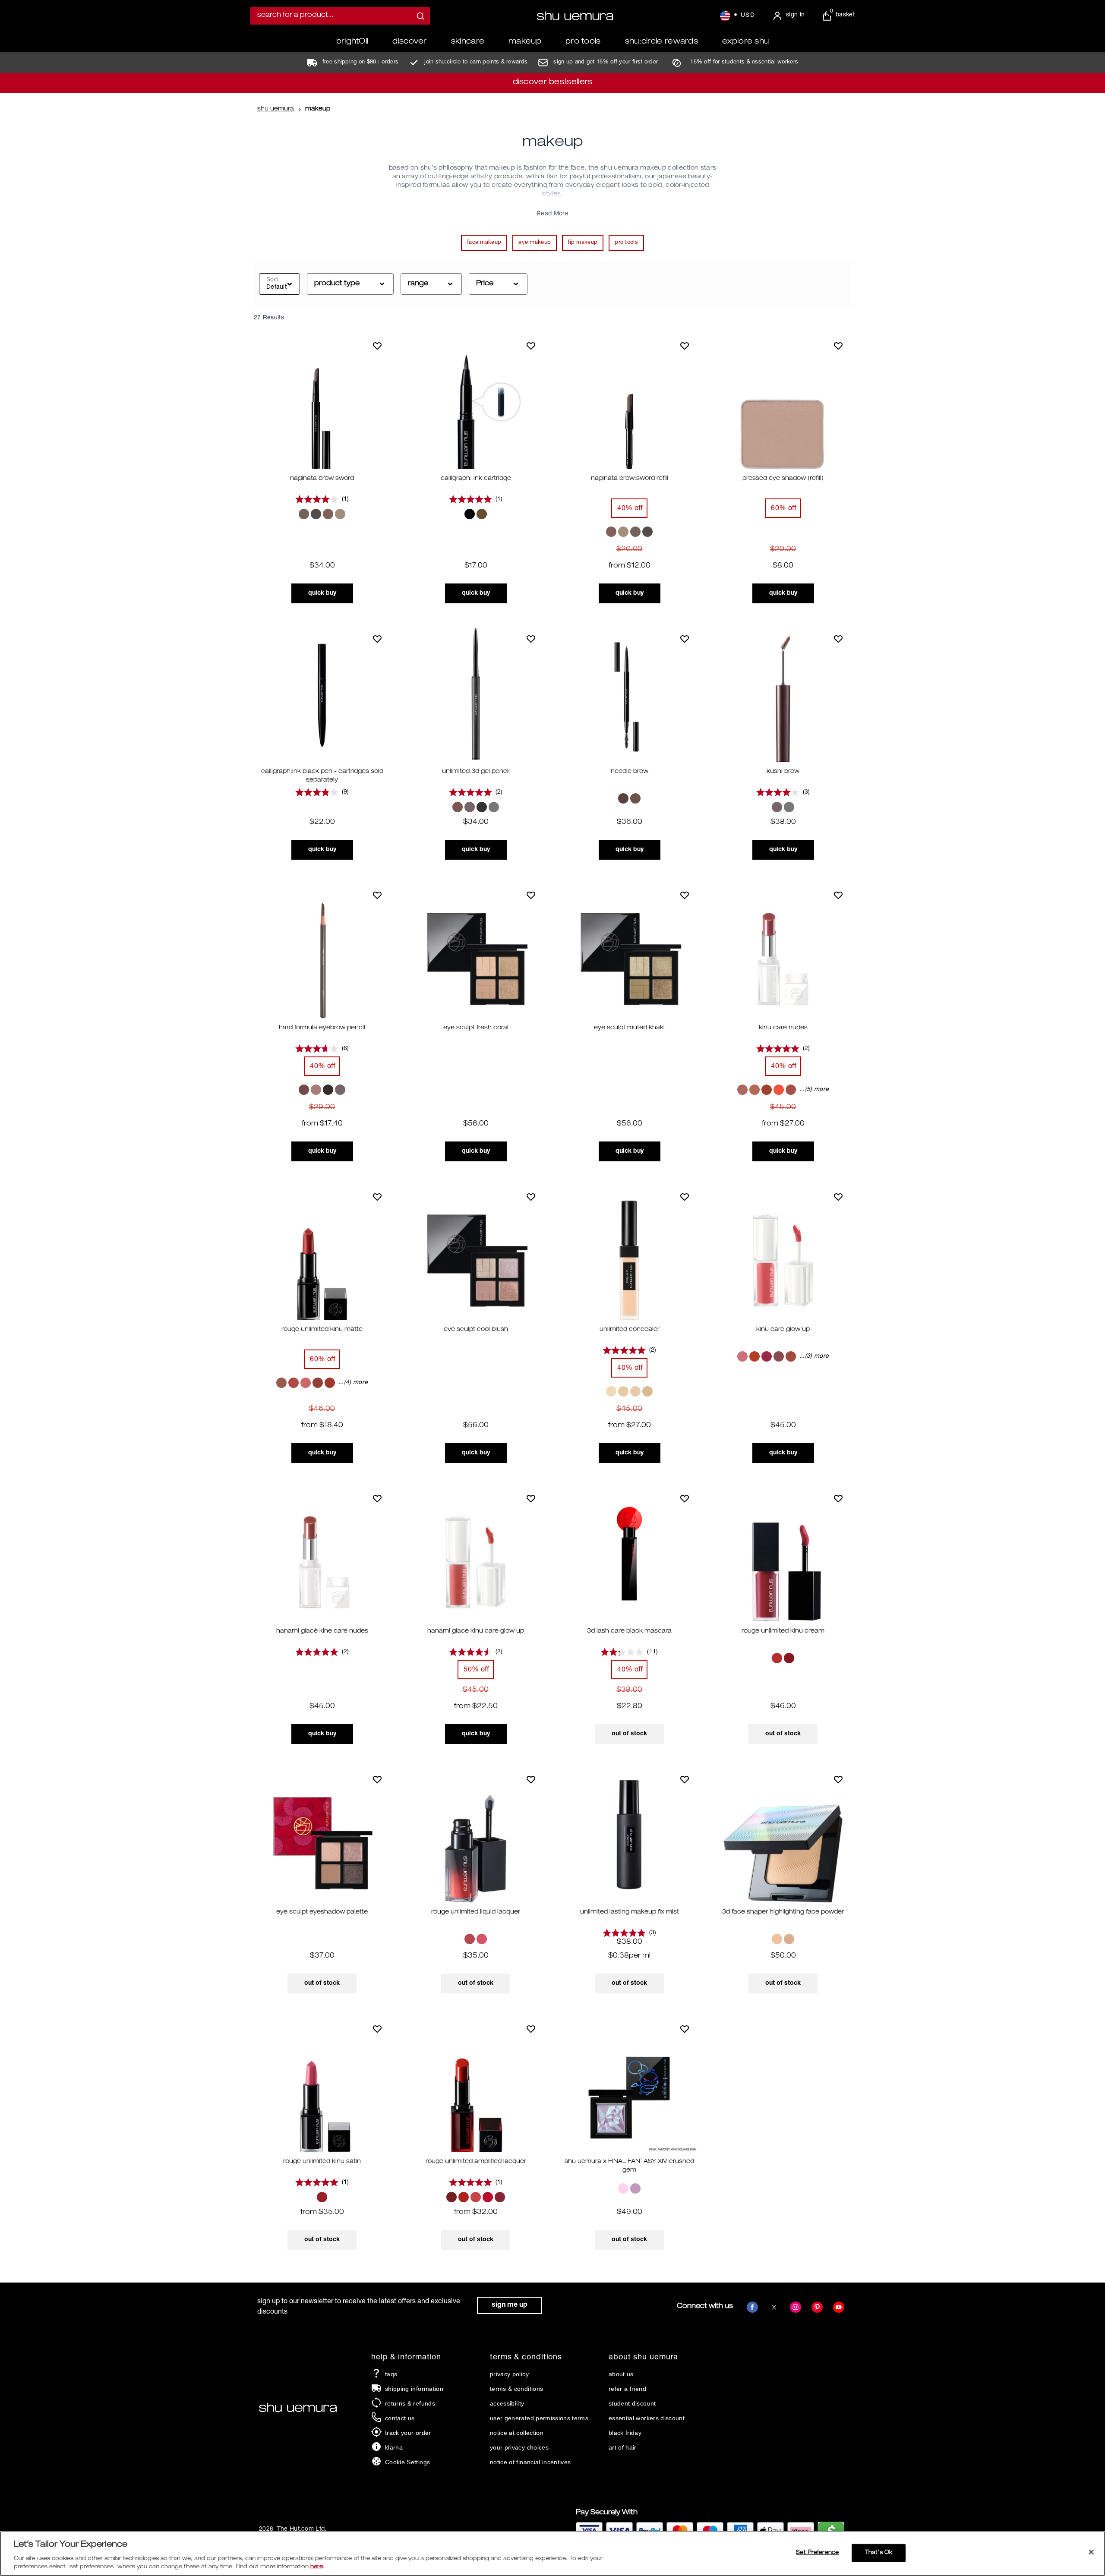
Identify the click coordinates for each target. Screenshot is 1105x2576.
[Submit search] (420, 16)
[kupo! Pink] (623, 2188)
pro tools (626, 243)
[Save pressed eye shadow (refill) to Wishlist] (838, 346)
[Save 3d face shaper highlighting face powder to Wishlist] (838, 1779)
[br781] (779, 1356)
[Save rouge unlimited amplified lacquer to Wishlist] (531, 2029)
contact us (400, 2418)
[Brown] (328, 514)
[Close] (1091, 2552)
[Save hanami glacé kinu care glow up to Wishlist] (531, 1498)
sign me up (510, 2305)
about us (621, 2374)
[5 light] (635, 1391)
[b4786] (322, 2197)
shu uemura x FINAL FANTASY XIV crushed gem (629, 2166)
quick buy (322, 593)
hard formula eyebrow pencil (322, 1028)
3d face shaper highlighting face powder (783, 1912)
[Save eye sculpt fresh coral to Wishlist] (531, 895)
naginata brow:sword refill (630, 479)
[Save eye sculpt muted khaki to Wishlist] (685, 895)
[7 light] (611, 1391)
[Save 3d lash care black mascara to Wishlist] (685, 1498)
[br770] (767, 1090)
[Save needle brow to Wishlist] (685, 639)
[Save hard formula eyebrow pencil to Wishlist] (377, 895)
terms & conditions (516, 2389)
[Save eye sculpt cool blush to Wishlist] (531, 1197)
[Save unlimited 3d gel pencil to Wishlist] (531, 639)
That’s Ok (879, 2553)
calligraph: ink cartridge (476, 479)
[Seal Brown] (340, 514)
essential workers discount (647, 2418)
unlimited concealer (630, 1330)
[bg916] (742, 1090)
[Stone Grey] (316, 514)
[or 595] (476, 2197)
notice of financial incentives (530, 2462)
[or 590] (464, 2197)
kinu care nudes (783, 1028)
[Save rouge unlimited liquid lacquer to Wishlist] (531, 1779)
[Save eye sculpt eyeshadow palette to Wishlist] (377, 1779)
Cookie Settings (407, 2462)
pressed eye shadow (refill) (783, 479)
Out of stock (629, 1734)
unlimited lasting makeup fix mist (630, 1912)
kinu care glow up (783, 1330)
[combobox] (340, 16)
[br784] (294, 1383)
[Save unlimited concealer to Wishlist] (685, 1197)
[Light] (777, 1939)
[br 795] (330, 1383)
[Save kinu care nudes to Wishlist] (838, 895)
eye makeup (535, 243)
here (317, 2567)
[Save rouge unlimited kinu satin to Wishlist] (377, 2029)
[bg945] (755, 1356)
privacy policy (509, 2374)
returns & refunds (410, 2403)
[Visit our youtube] (839, 2307)
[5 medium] (647, 1391)
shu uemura (276, 109)
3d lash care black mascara (629, 1631)
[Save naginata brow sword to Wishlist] (377, 346)
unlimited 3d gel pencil (476, 772)
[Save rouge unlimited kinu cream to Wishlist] (838, 1498)
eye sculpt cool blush (476, 1330)
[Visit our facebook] (752, 2307)
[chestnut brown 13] (304, 1090)
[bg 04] (470, 1939)
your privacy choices (519, 2447)
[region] (552, 2554)
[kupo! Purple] (635, 2188)
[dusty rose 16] (316, 1090)
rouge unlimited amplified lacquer (476, 2162)
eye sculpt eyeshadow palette (322, 1912)
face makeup (484, 243)
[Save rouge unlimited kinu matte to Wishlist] (377, 1197)
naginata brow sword (322, 479)
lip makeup (583, 243)
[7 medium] (623, 1391)
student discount (632, 2403)
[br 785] (306, 1383)
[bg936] (742, 1356)
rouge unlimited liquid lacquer (476, 1912)
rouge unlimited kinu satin (322, 2162)
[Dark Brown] (458, 807)
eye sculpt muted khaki (629, 1028)
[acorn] (623, 798)
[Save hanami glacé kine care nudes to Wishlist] (377, 1498)
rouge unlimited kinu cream (783, 1631)
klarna (394, 2447)
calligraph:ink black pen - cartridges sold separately (322, 776)
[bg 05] (482, 1939)
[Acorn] (304, 514)
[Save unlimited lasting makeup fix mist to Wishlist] (685, 1779)
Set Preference (817, 2553)
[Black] (470, 514)
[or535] (779, 1090)
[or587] (791, 1090)
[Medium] (789, 1939)
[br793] (791, 1356)
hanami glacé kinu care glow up (476, 1631)
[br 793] (318, 1383)
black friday (625, 2433)
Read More (552, 214)
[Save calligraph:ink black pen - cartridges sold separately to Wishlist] (377, 639)
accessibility (507, 2403)
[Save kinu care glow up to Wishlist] (838, 1197)
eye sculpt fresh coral (476, 1028)
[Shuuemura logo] (575, 16)
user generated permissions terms (539, 2418)
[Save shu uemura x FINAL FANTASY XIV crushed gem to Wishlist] (685, 2029)
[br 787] (451, 2197)
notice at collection (517, 2433)
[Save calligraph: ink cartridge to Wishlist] (531, 346)
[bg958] (755, 1090)
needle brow (630, 772)
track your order (408, 2433)
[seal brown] (635, 798)
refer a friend (627, 2389)
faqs (391, 2374)
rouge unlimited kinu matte (322, 1330)
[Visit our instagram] (796, 2307)
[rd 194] (500, 2197)
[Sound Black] (482, 807)
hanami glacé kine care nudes (322, 1631)
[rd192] (789, 1658)
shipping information (414, 2389)
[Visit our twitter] (774, 2307)
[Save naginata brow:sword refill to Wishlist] (685, 346)
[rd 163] (488, 2197)
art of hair (623, 2447)
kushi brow (783, 772)
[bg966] (281, 1383)
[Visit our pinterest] (817, 2307)
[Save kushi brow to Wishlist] (838, 639)
